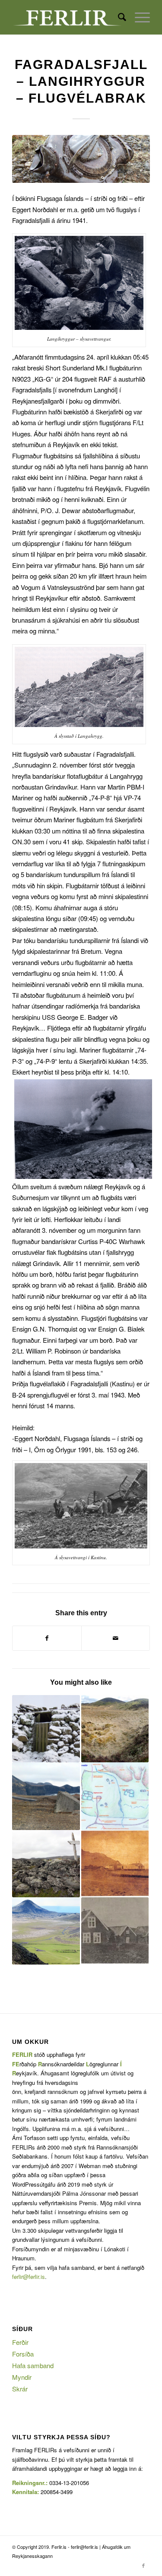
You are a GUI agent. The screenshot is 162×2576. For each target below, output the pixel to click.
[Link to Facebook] (143, 2565)
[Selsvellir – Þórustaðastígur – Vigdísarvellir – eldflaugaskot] (46, 1931)
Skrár (20, 2389)
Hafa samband (33, 2365)
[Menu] (138, 17)
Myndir (22, 2377)
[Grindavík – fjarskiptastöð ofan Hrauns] (46, 1796)
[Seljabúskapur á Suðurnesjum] (115, 1729)
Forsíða (23, 2354)
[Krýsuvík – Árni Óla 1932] (115, 1864)
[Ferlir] (67, 17)
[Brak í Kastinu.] (81, 159)
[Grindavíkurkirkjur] (115, 1931)
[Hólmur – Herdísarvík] (46, 1729)
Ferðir (20, 2342)
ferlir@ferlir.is (29, 2277)
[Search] (118, 17)
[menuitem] (118, 17)
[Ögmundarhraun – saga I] (46, 1864)
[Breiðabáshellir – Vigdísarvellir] (115, 1796)
